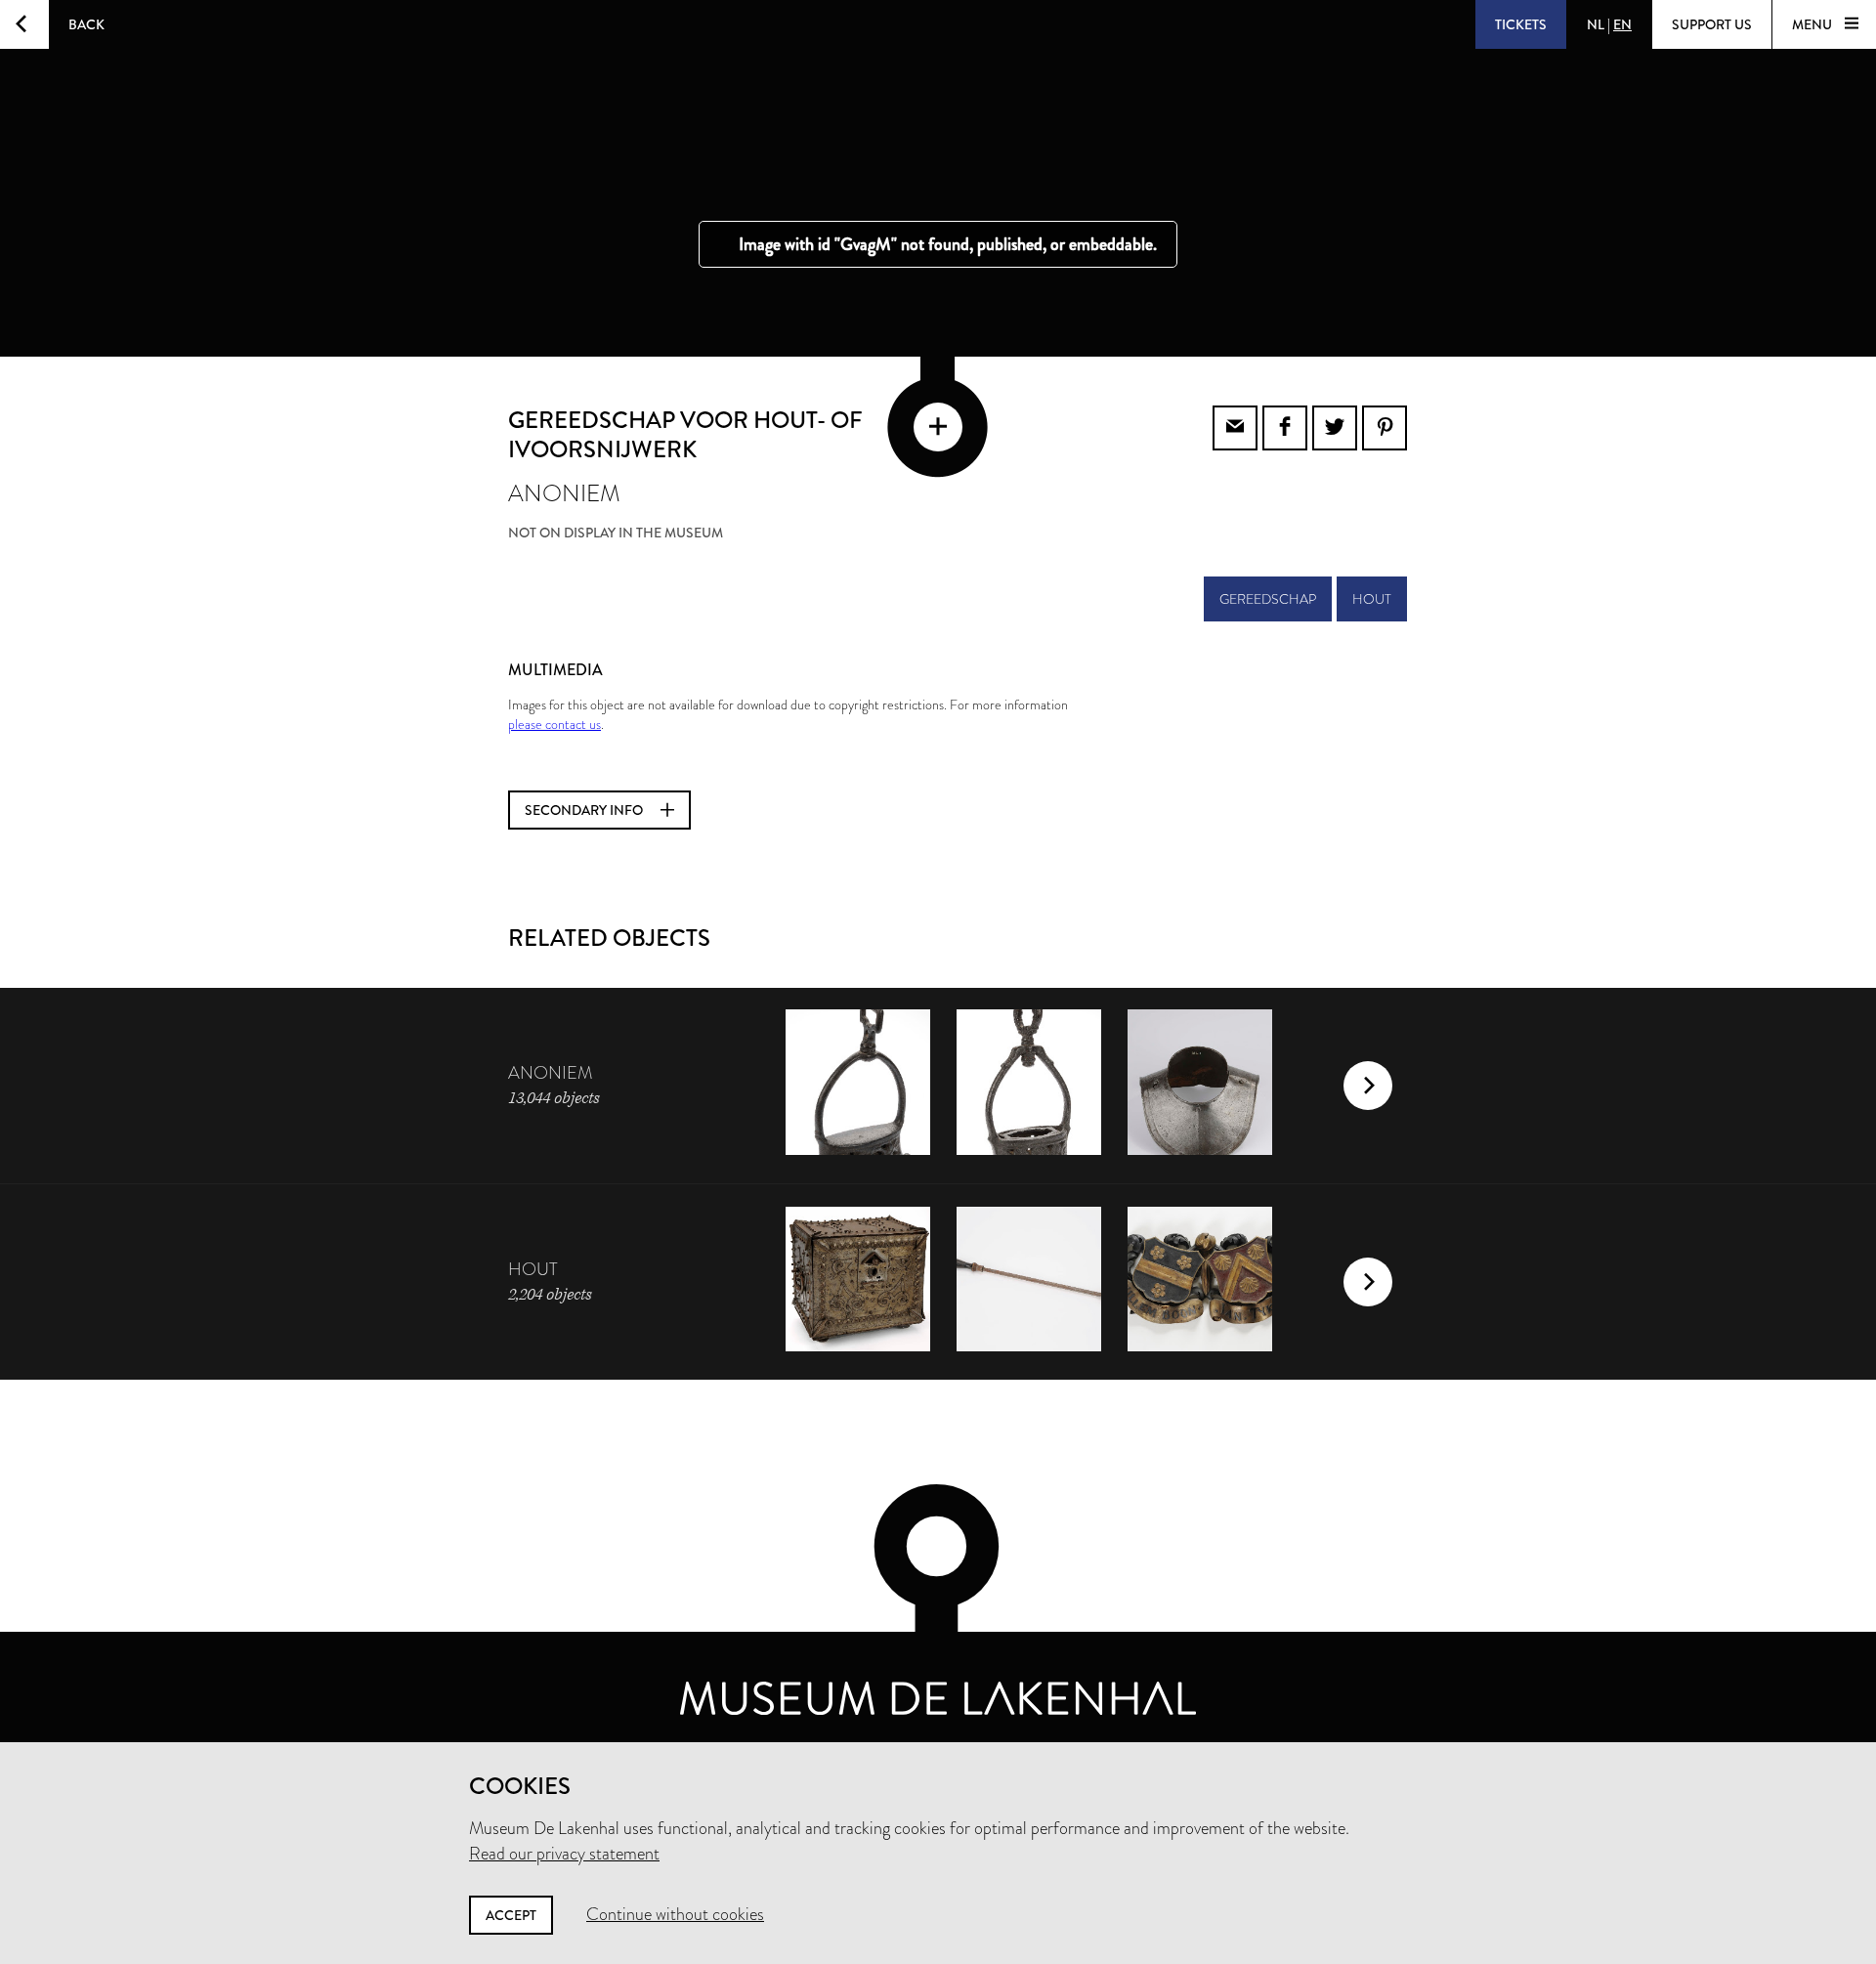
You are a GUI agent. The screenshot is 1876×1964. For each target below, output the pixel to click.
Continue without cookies (675, 1914)
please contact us (554, 724)
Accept (511, 1915)
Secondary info (585, 810)
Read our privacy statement (564, 1854)
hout (1372, 599)
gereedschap (1268, 599)
